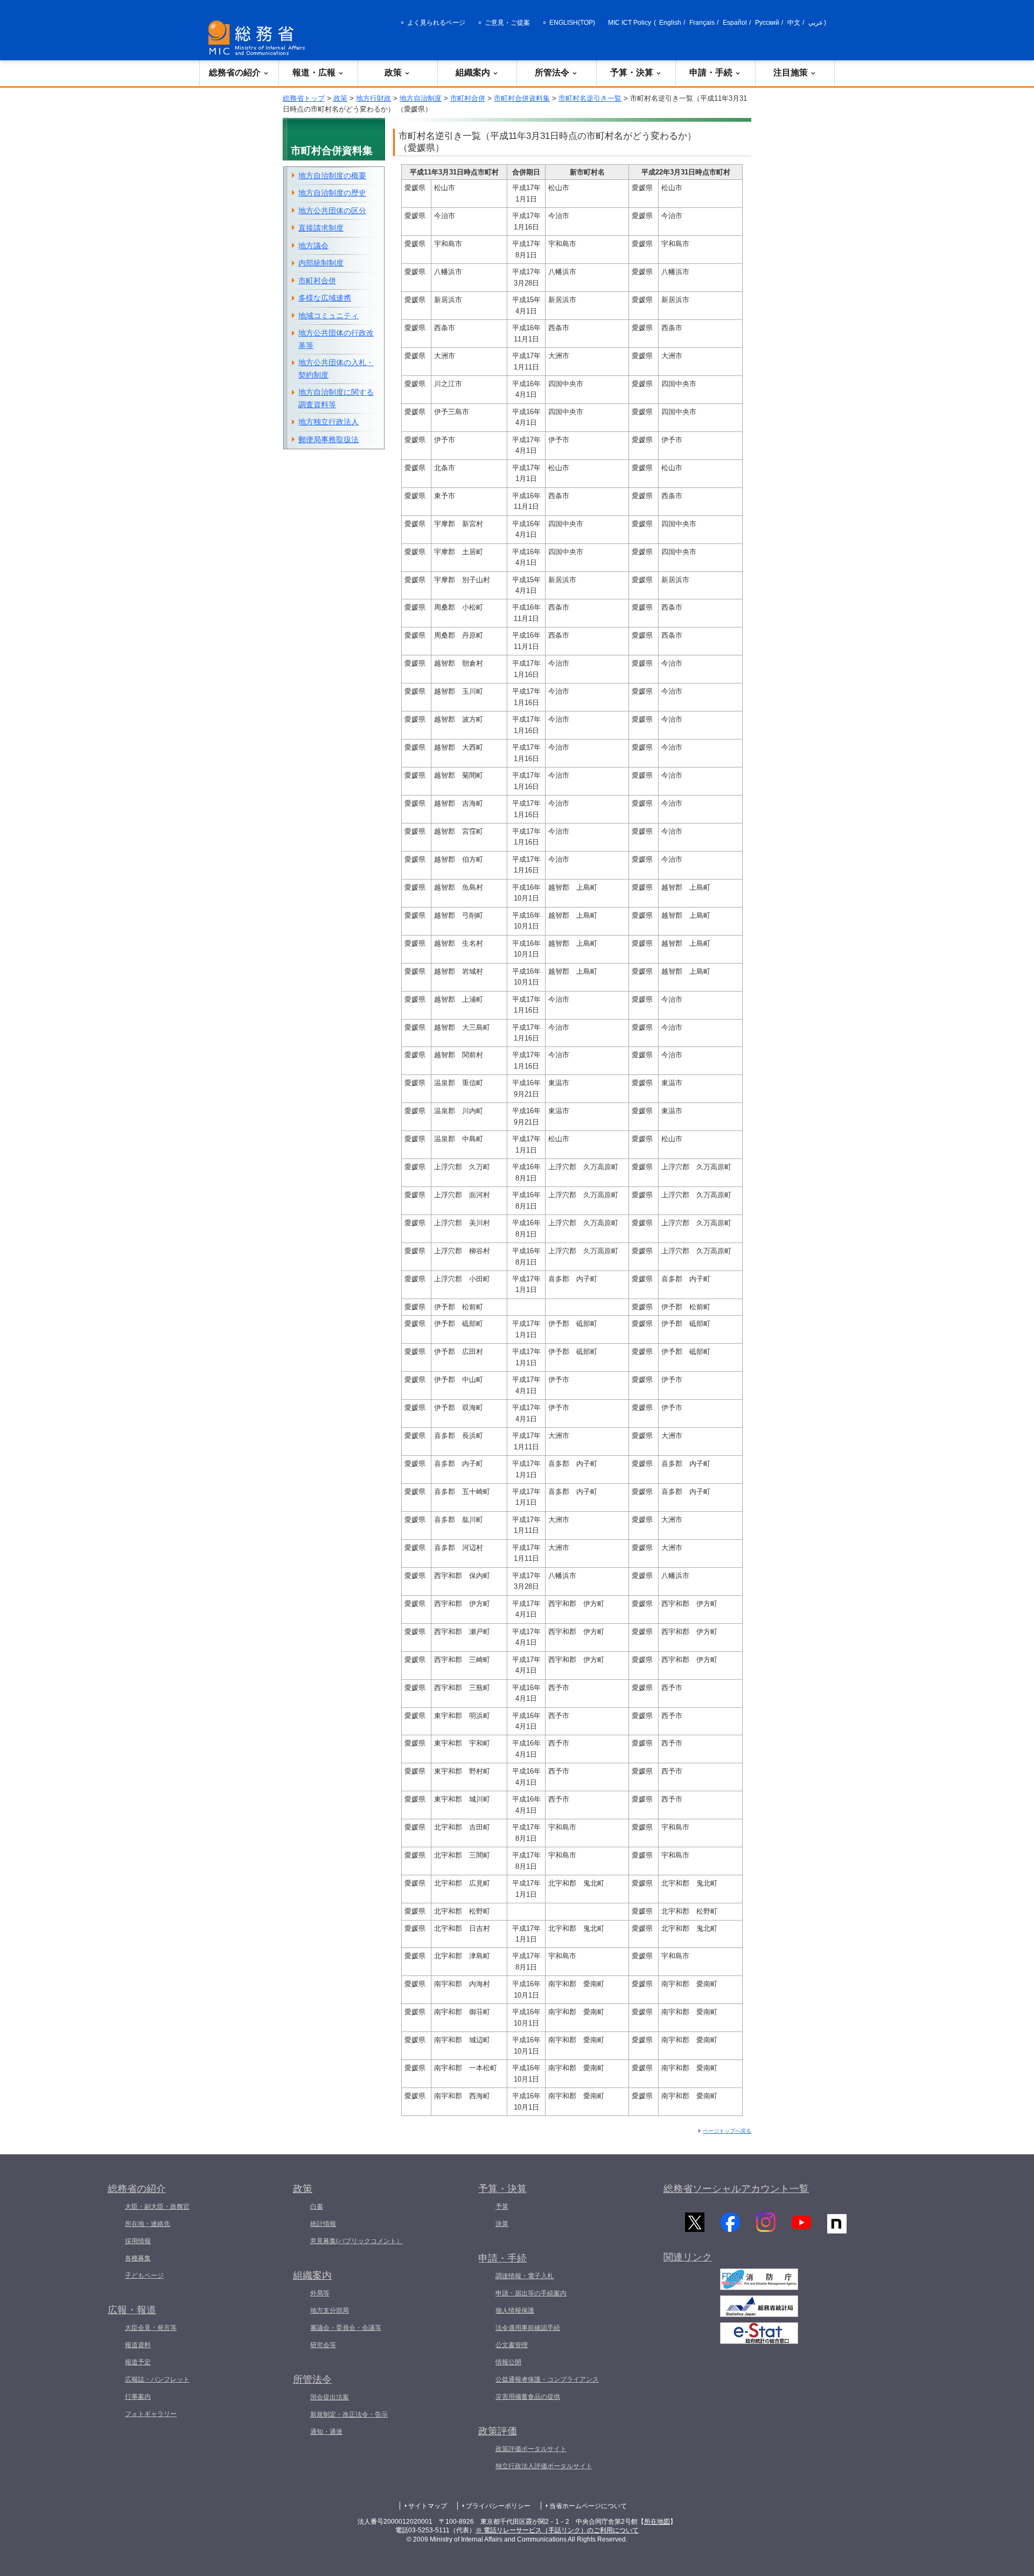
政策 (393, 72)
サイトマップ (428, 2506)
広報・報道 (132, 2310)
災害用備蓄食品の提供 (528, 2397)
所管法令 (552, 72)
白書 (317, 2207)
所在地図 (657, 2522)
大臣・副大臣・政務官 (157, 2207)
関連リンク (688, 2257)
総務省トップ (304, 98)
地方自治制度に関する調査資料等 (336, 398)
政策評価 (498, 2431)
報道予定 (138, 2362)
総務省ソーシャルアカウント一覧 (736, 2189)
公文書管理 (512, 2345)
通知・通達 (326, 2432)
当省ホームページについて (588, 2506)
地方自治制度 (421, 98)
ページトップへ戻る (727, 2131)
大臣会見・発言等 (151, 2328)
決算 (502, 2224)
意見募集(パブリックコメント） (357, 2241)
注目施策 (791, 72)
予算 (502, 2207)
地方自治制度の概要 (332, 176)
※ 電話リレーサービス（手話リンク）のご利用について (557, 2530)
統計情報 (323, 2224)
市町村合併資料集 (522, 98)
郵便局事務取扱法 (329, 439)
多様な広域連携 (325, 298)
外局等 (320, 2293)
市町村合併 (468, 98)
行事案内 (138, 2397)
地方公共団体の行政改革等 (336, 339)
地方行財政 (373, 98)
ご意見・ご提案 (507, 23)
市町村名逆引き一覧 (590, 98)
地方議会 (313, 246)
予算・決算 (632, 72)
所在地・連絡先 (148, 2224)
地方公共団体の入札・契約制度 (336, 369)
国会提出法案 (330, 2397)
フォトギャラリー (151, 2414)
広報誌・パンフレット (157, 2379)
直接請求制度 (321, 228)
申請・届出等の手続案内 (531, 2293)
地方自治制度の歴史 (332, 193)
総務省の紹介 (235, 72)
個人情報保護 (515, 2310)
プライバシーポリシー (498, 2506)
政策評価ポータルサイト (531, 2449)
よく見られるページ (436, 23)
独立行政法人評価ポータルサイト (544, 2466)
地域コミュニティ (329, 316)
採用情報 (138, 2241)
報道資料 (138, 2345)
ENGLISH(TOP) (572, 23)
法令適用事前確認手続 (528, 2328)
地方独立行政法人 (329, 422)
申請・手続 (711, 72)
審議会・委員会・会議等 (346, 2328)
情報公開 (508, 2362)
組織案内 (473, 72)
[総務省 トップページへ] (259, 38)
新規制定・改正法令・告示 (349, 2414)
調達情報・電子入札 (525, 2276)
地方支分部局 (330, 2310)
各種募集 (138, 2258)
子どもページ (144, 2275)
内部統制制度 (321, 263)
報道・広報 (314, 72)
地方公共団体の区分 (332, 211)
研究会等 (323, 2345)
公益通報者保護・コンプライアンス (547, 2379)
